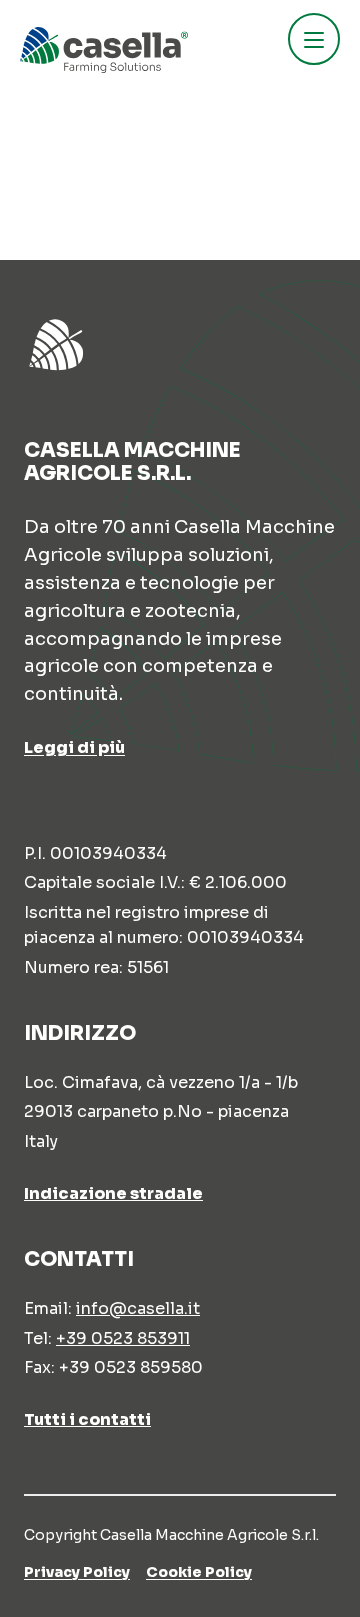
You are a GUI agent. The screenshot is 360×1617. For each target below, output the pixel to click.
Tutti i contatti (87, 1419)
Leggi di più (74, 747)
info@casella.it (138, 1308)
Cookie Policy (199, 1572)
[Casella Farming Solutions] (104, 50)
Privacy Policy (77, 1572)
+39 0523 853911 (123, 1338)
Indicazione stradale (113, 1193)
